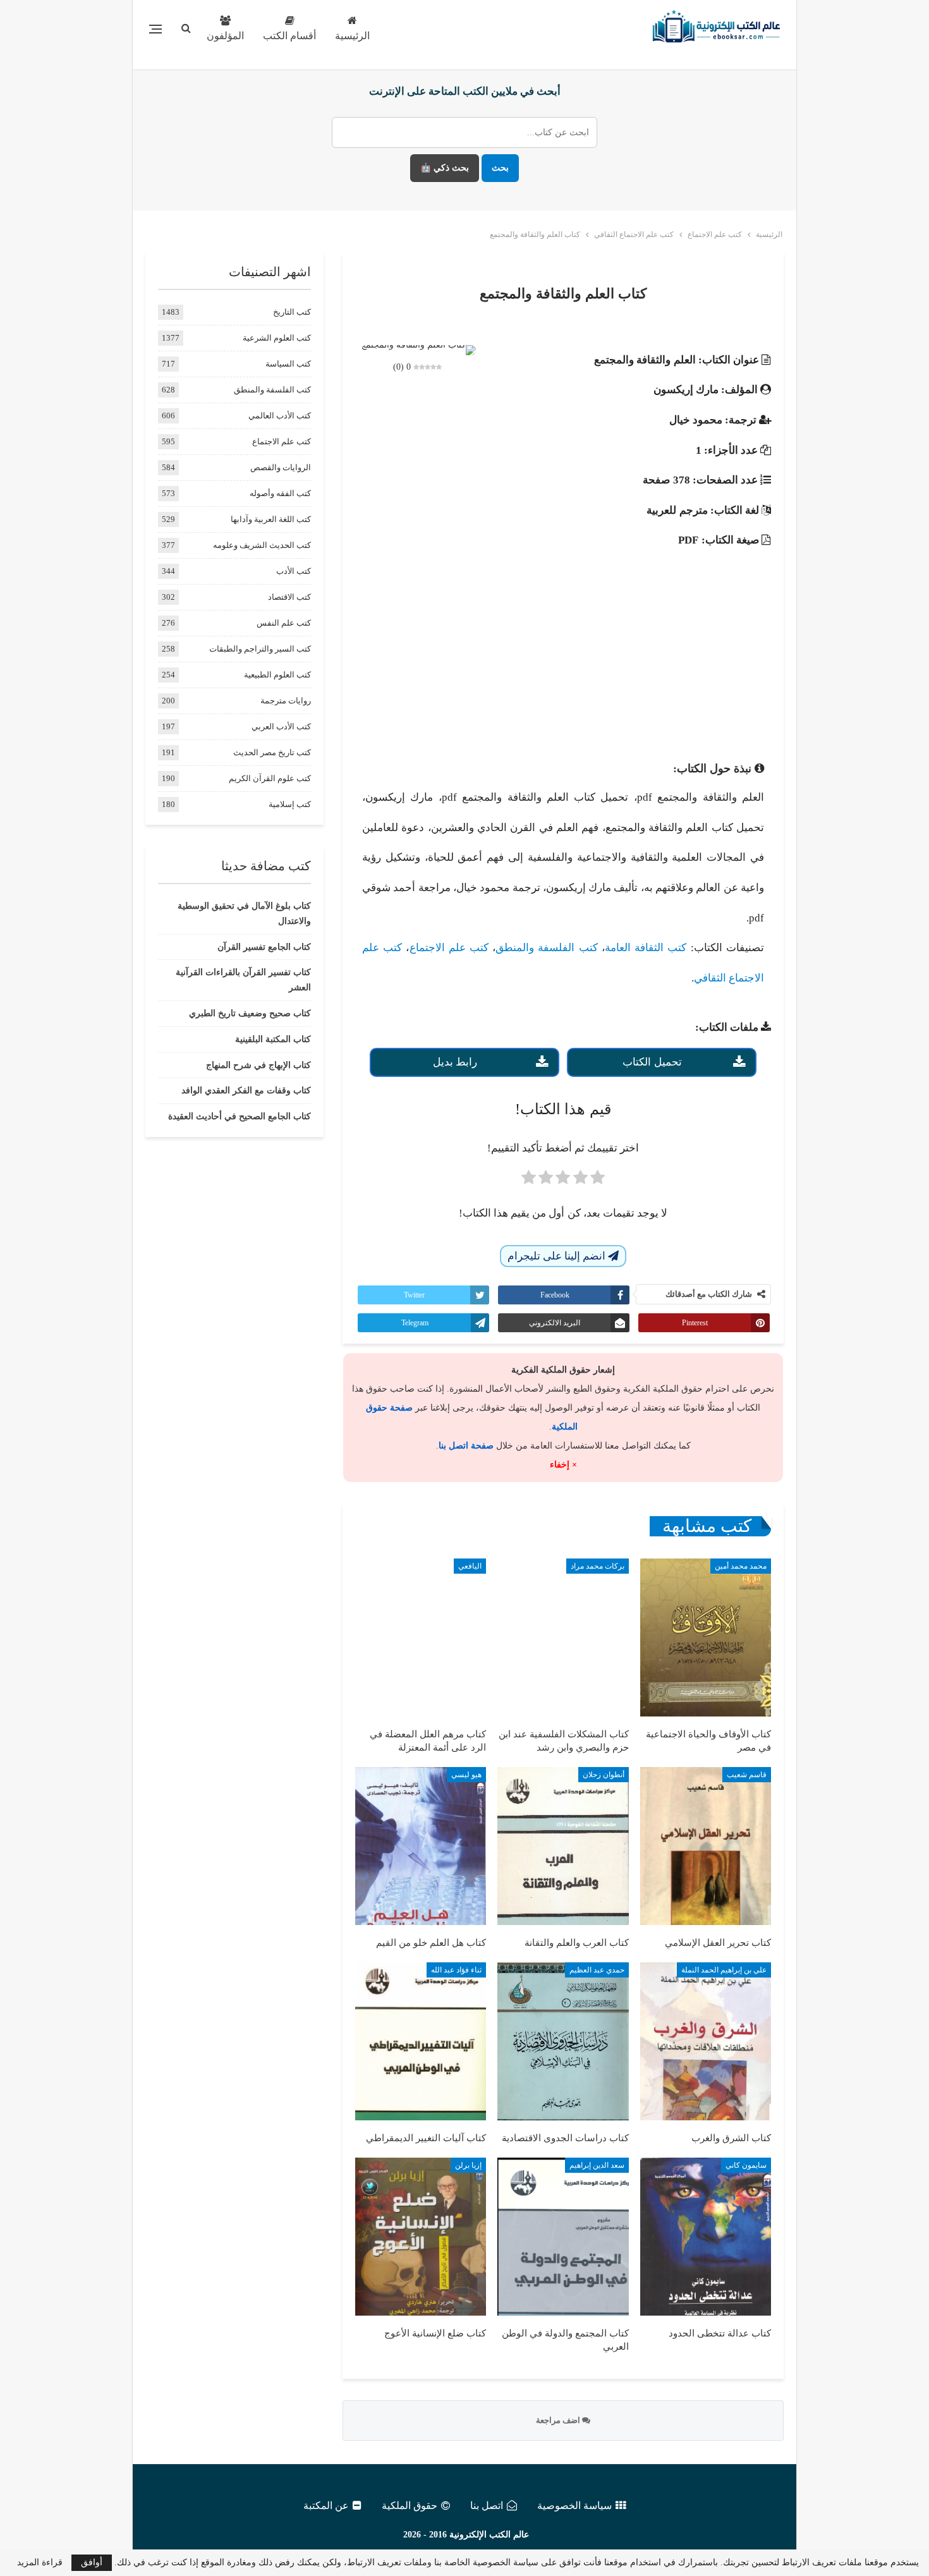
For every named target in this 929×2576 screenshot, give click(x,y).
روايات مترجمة (286, 701)
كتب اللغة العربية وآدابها (271, 519)
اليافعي (470, 1566)
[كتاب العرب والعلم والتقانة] (563, 1846)
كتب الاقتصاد (289, 597)
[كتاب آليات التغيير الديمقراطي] (421, 2041)
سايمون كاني (746, 2165)
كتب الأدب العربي (281, 726)
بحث (500, 168)
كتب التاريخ (292, 312)
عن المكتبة (326, 2506)
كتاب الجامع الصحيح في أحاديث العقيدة (240, 1116)
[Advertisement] (563, 644)
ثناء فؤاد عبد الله (456, 1970)
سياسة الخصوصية (574, 2506)
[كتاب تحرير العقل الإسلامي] (706, 1846)
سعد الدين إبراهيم (597, 2165)
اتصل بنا (487, 2506)
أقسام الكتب (289, 36)
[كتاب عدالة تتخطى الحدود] (706, 2237)
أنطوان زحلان (604, 1775)
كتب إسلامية (290, 804)
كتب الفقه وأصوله (280, 493)
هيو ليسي (466, 1775)
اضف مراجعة (559, 2420)
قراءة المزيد (40, 2563)
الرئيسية (352, 36)
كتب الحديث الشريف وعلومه (262, 545)
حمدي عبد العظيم (597, 1970)
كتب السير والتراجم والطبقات (260, 649)
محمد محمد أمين (741, 1566)
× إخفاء (563, 1465)
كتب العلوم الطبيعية (277, 675)
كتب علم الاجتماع (449, 948)
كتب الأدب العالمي (280, 416)
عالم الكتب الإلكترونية (489, 2535)
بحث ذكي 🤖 (445, 168)
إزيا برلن (468, 2165)
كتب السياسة (288, 364)
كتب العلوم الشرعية (277, 338)
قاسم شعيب (747, 1775)
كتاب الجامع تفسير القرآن (264, 947)
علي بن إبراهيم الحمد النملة (724, 1970)
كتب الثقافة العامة (646, 948)
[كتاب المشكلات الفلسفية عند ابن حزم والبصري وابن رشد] (563, 1637)
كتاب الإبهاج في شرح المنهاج (258, 1065)
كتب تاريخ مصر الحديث (272, 752)
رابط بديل (455, 1062)
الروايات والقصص (281, 467)
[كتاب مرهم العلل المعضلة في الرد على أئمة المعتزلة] (421, 1637)
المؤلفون (225, 36)
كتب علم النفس (284, 623)
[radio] (598, 1181)
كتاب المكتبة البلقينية (273, 1039)
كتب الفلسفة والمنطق (547, 948)
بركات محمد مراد (598, 1566)
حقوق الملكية (410, 2506)
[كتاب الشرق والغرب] (706, 2041)
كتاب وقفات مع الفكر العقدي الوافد (246, 1091)
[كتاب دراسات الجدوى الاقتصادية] (563, 2041)
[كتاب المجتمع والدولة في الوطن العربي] (563, 2237)
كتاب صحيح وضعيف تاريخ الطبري (250, 1013)
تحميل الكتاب (652, 1062)
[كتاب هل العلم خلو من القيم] (421, 1846)
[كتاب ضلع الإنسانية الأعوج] (421, 2237)
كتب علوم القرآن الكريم (270, 778)
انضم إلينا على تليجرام (558, 1256)
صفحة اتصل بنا (466, 1446)
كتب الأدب (294, 571)
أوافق (92, 2562)
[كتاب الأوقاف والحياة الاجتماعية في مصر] (706, 1637)
